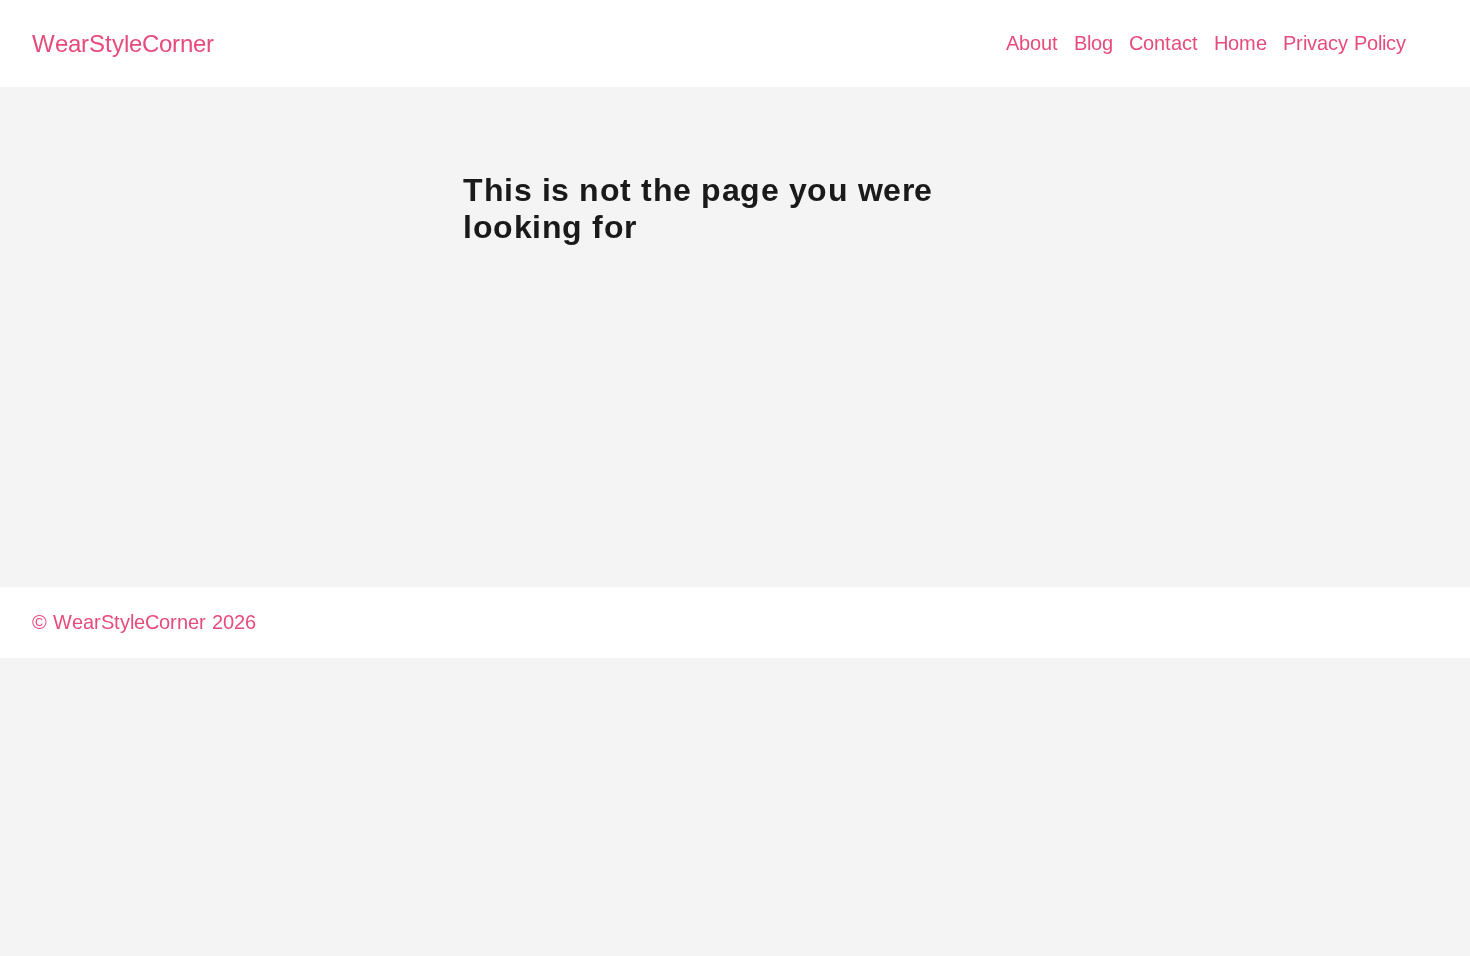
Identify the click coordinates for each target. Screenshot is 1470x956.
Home (1240, 43)
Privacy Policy (1344, 43)
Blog (1093, 43)
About (1032, 43)
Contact (1163, 43)
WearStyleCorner (123, 43)
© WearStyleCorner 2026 (144, 622)
